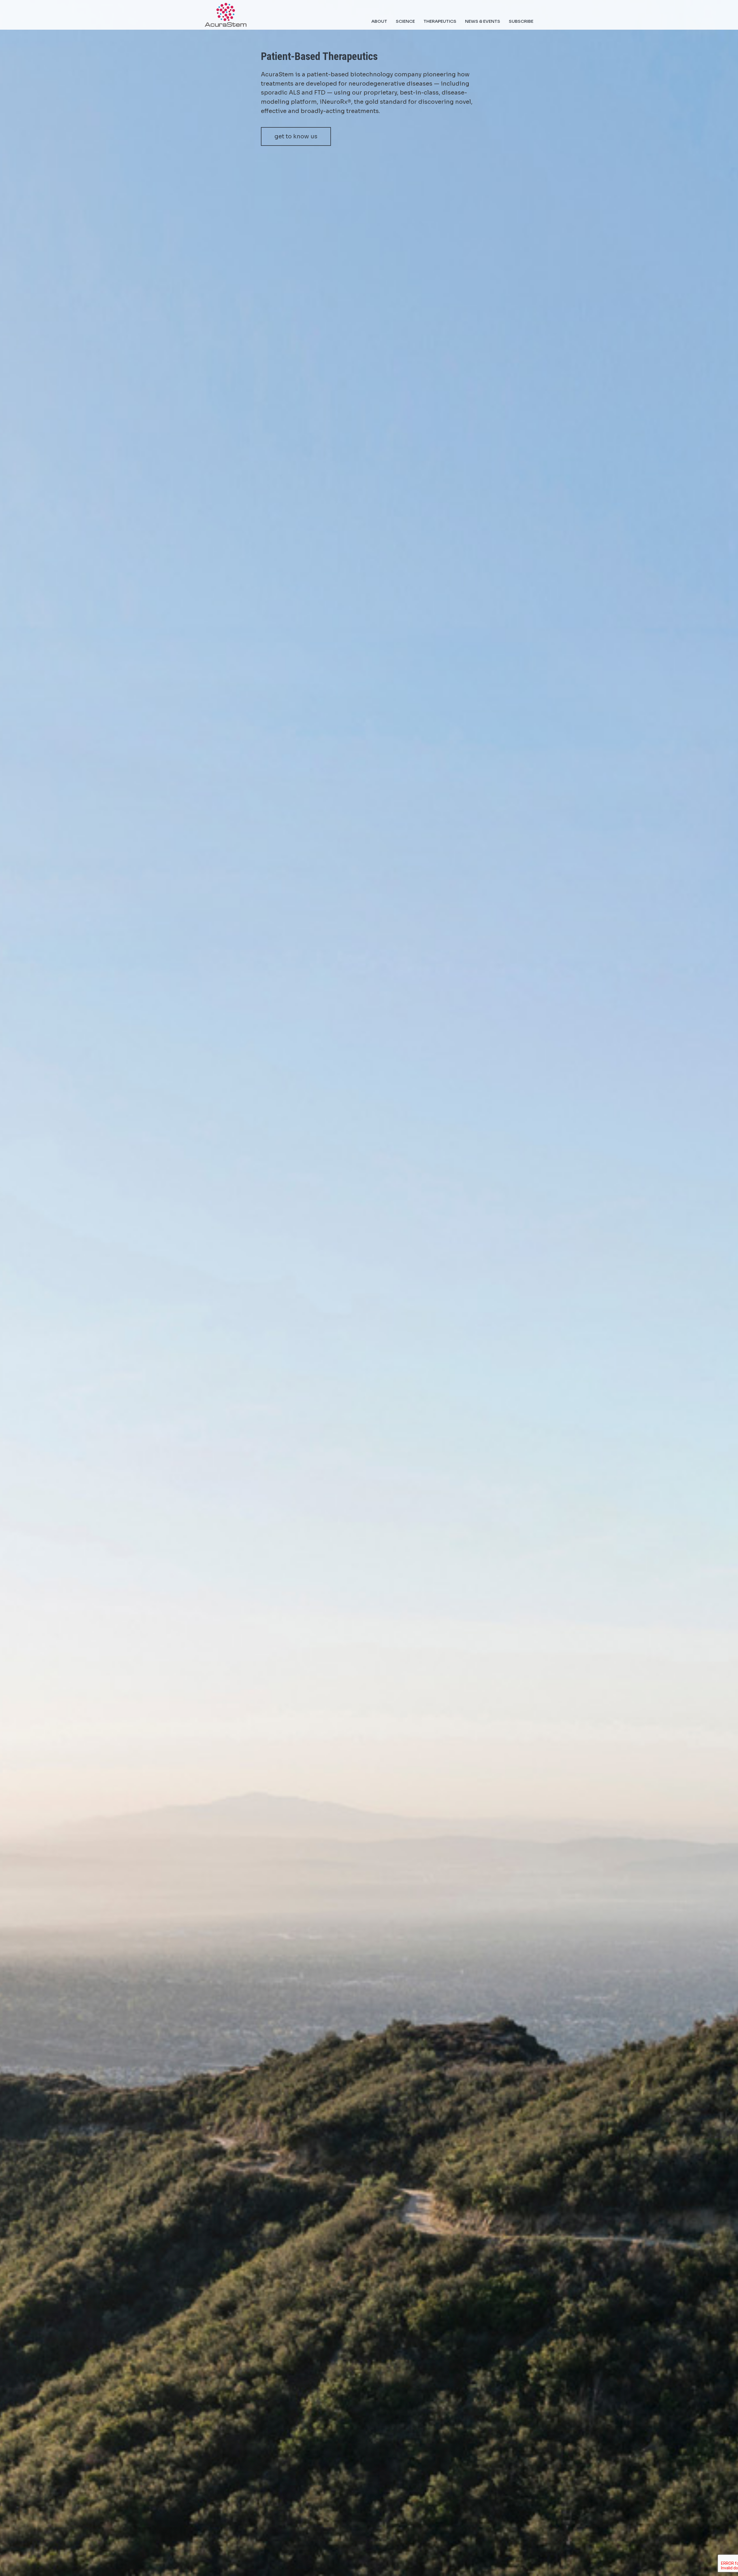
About (379, 21)
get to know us (296, 136)
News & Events (483, 21)
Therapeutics (440, 21)
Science (405, 21)
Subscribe (521, 21)
